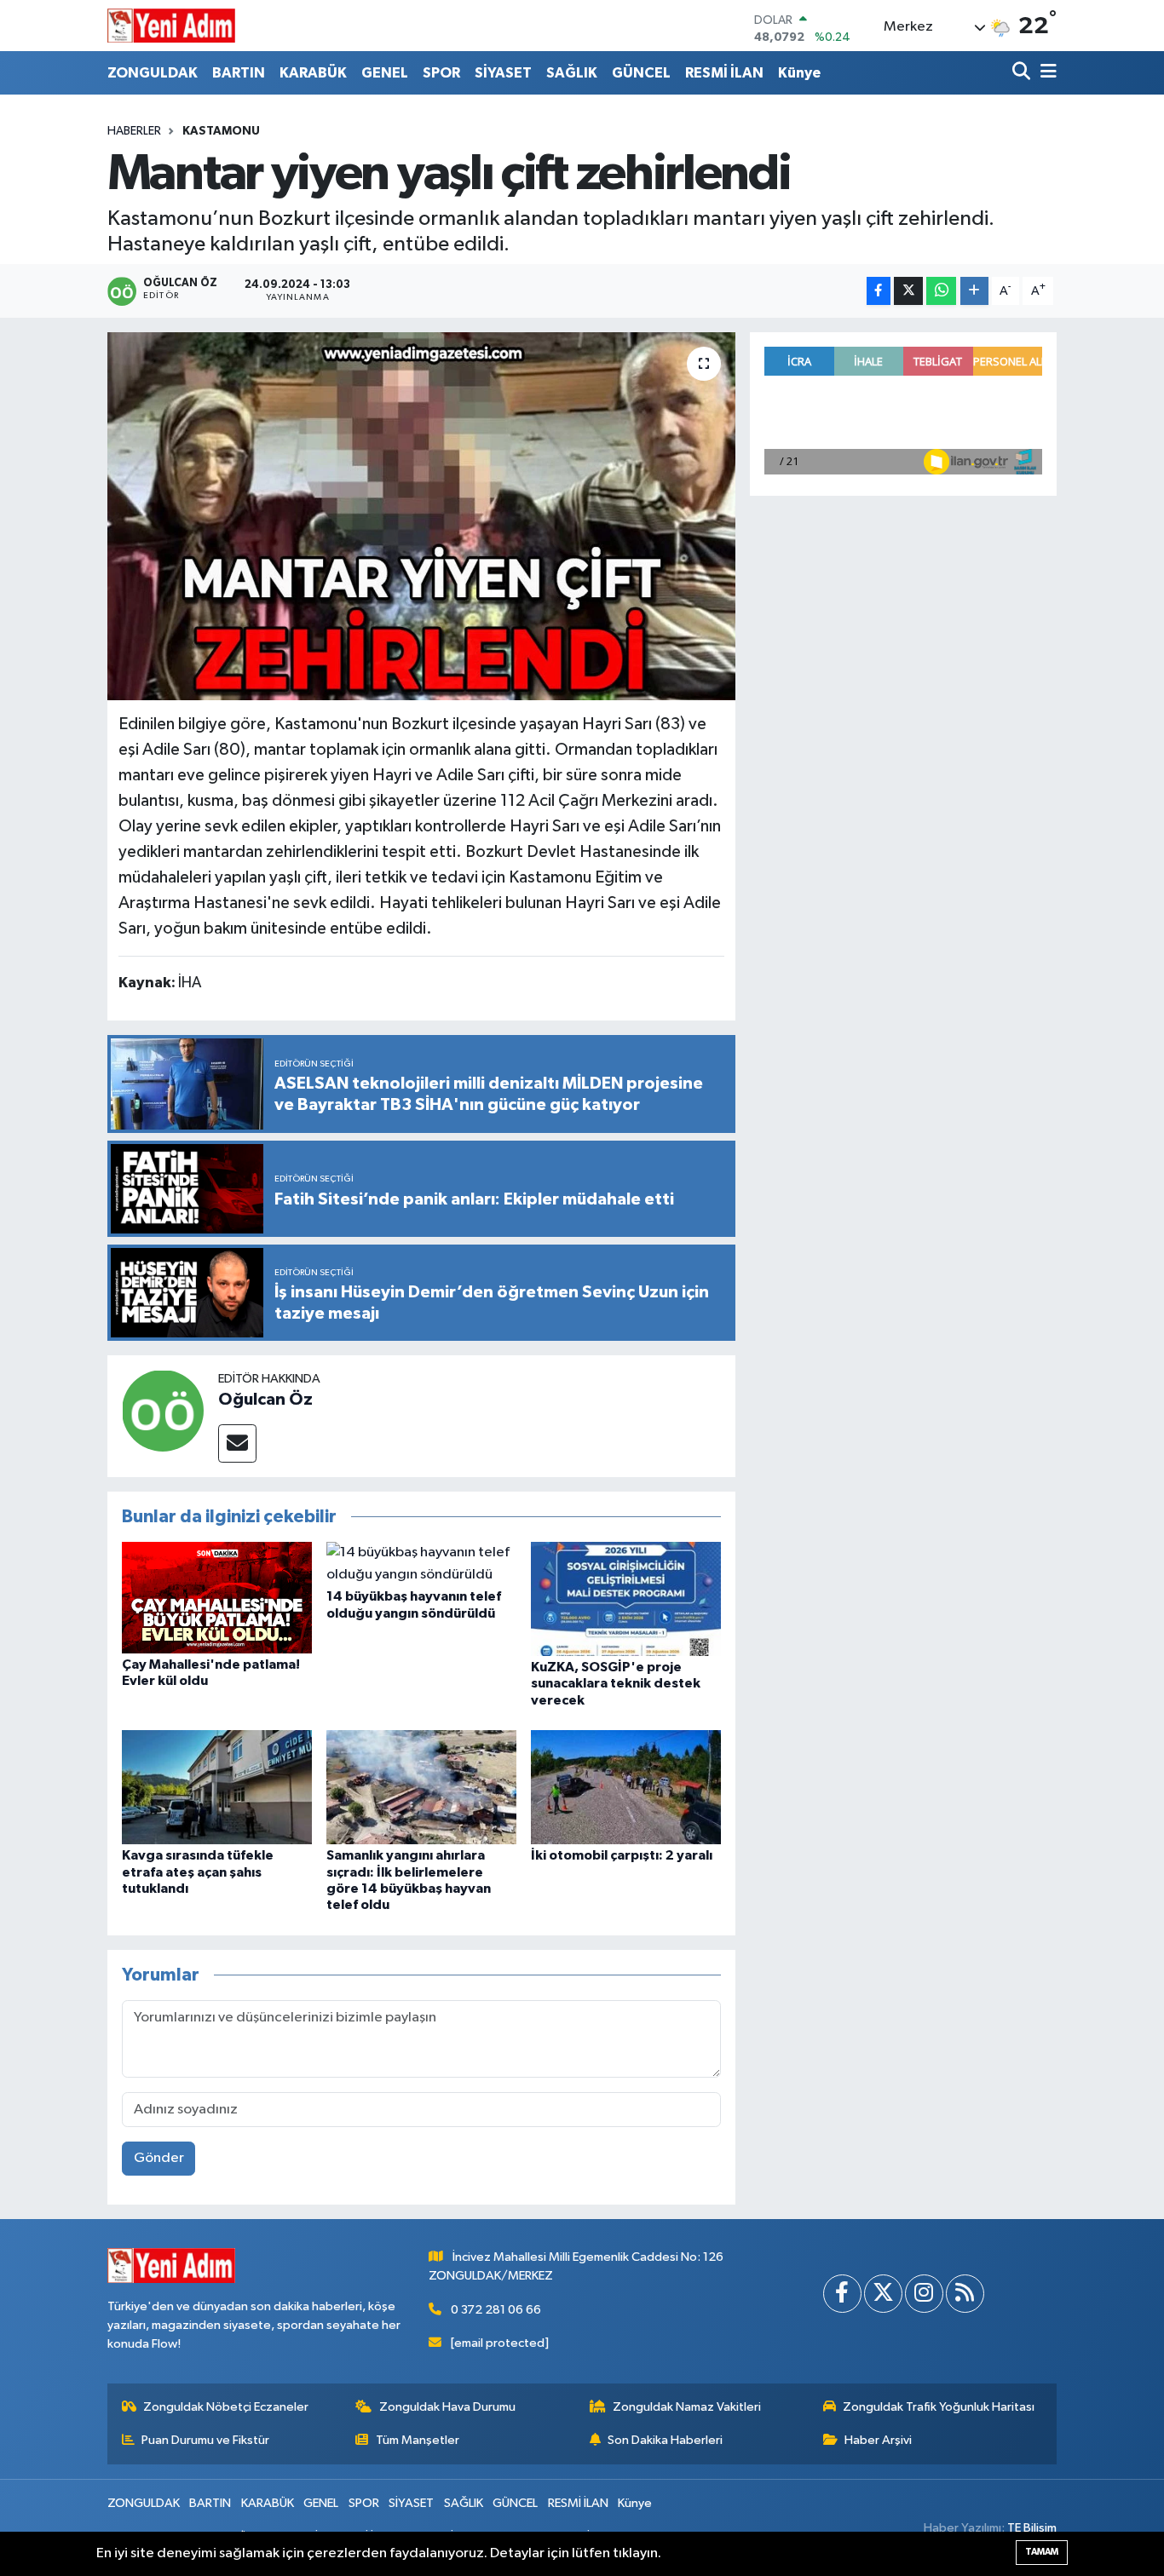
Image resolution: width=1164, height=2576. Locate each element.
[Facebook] (842, 2294)
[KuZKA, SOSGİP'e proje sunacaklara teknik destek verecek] (626, 1598)
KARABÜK (313, 73)
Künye (799, 73)
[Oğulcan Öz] (163, 1410)
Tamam (1042, 2552)
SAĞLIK (572, 73)
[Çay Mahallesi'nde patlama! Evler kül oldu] (217, 1598)
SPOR (441, 73)
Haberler (134, 131)
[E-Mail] (237, 1443)
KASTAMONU (221, 131)
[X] (883, 2294)
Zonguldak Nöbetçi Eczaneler (226, 2407)
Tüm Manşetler (418, 2440)
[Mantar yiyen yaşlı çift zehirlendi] (421, 516)
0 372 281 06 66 (496, 2310)
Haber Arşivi (878, 2440)
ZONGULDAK (153, 73)
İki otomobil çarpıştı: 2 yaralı (622, 1855)
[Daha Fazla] (974, 291)
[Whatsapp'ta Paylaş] (941, 291)
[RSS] (965, 2294)
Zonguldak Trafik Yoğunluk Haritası (939, 2407)
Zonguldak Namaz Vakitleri (687, 2407)
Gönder (159, 2158)
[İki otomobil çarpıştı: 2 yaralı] (626, 1787)
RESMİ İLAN (724, 73)
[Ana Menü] (1046, 73)
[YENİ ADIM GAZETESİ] (171, 26)
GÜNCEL (641, 73)
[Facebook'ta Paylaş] (879, 291)
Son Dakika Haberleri (665, 2440)
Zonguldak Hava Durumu (447, 2407)
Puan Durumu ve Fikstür (205, 2440)
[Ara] (1023, 73)
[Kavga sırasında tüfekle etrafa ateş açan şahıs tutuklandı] (217, 1787)
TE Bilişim (1032, 2528)
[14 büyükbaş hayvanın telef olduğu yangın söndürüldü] (421, 1564)
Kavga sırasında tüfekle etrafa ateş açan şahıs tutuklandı (198, 1872)
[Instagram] (924, 2294)
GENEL (385, 73)
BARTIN (239, 73)
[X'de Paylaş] (908, 291)
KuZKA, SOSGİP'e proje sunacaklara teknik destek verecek (616, 1683)
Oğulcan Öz (265, 1400)
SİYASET (503, 73)
